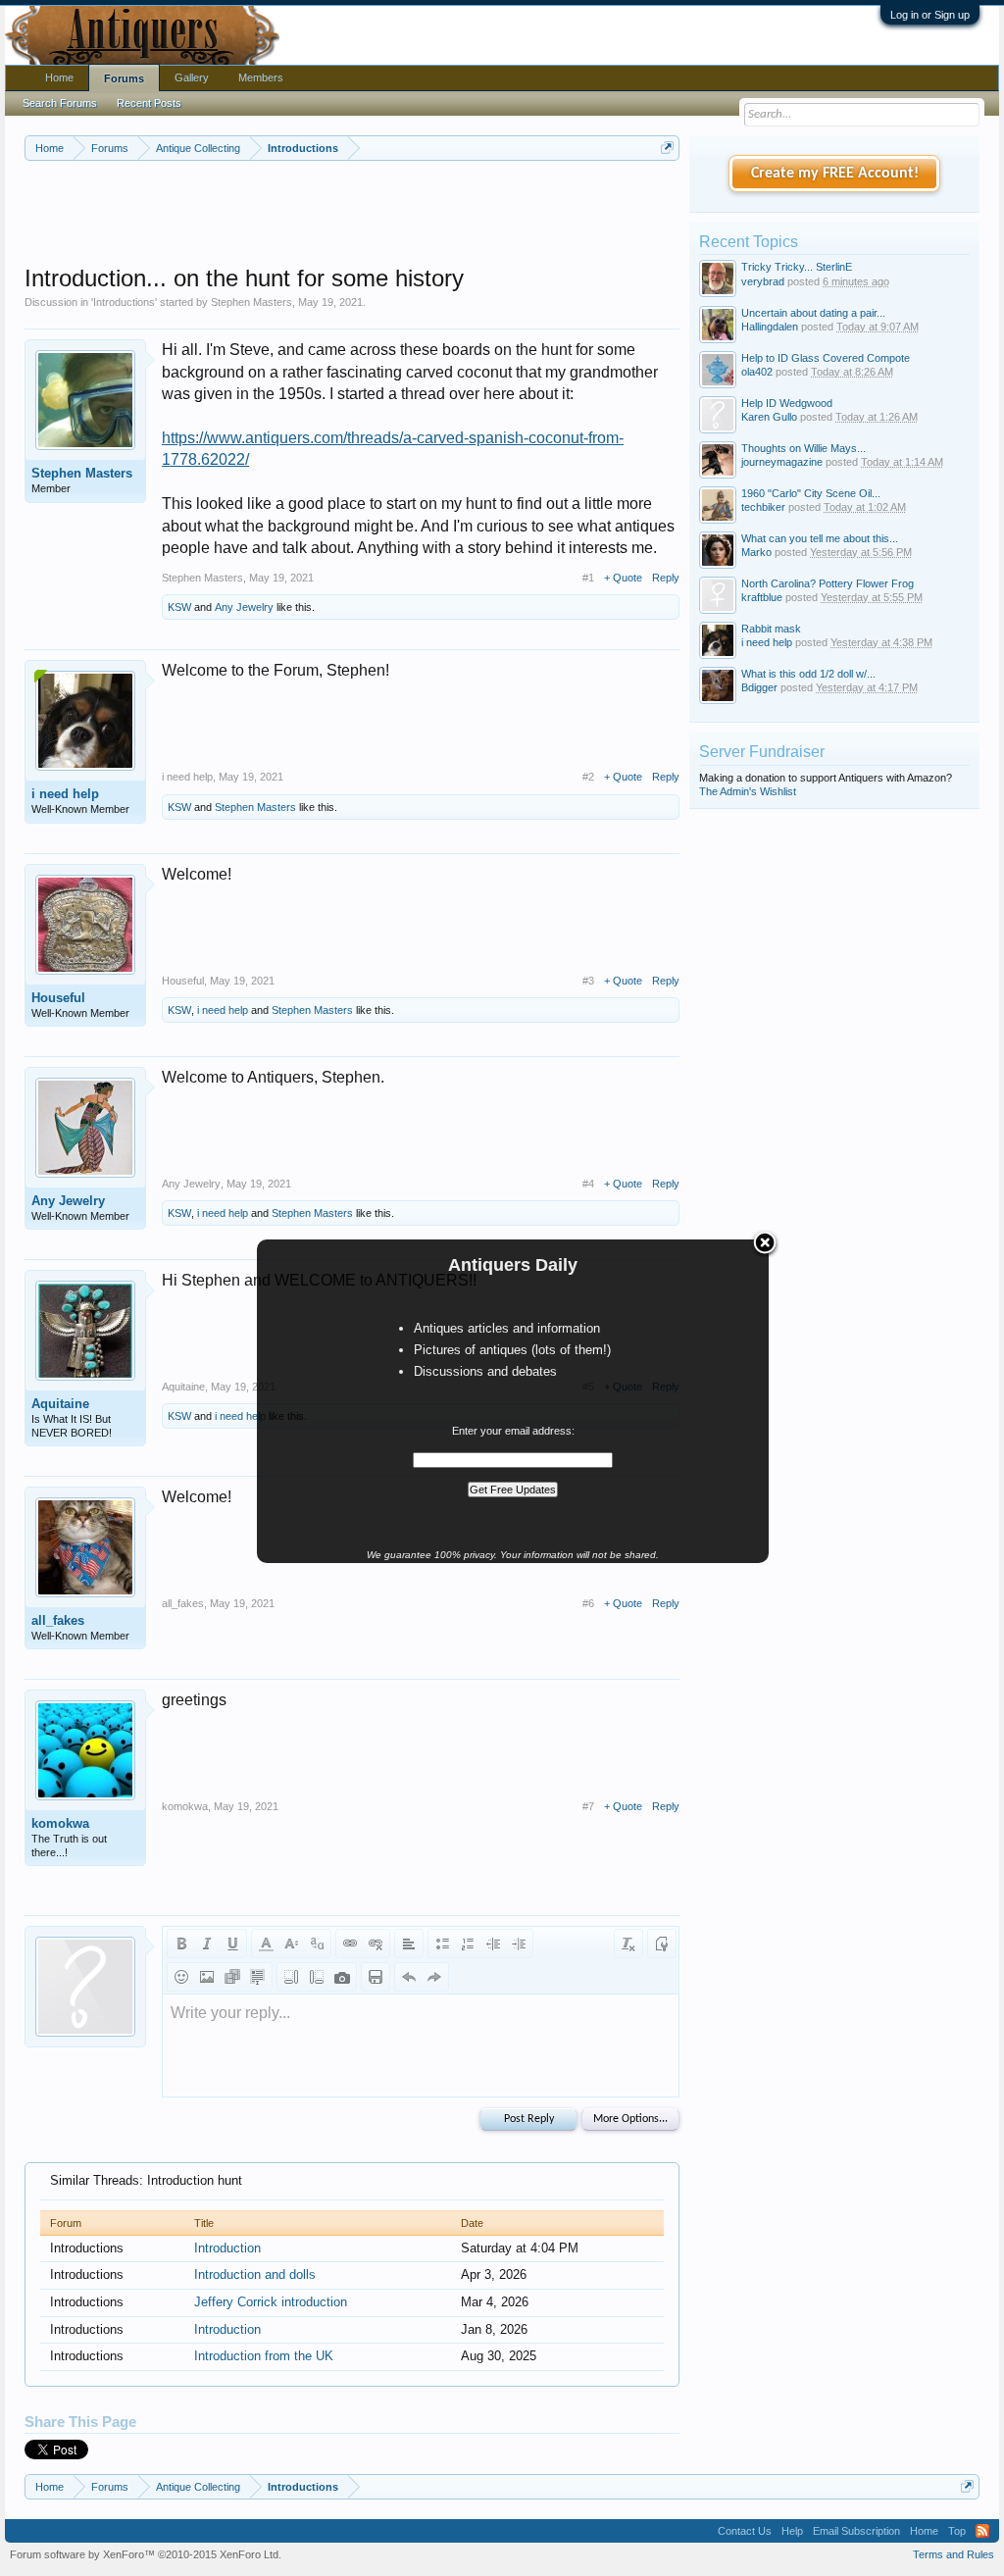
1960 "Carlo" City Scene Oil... (811, 493)
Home (59, 77)
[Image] (207, 1977)
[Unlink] (376, 1944)
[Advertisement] (381, 215)
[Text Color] (266, 1944)
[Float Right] (317, 1977)
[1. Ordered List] (468, 1944)
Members (261, 77)
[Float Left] (291, 1977)
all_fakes (58, 1620)
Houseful (58, 998)
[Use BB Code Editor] (662, 1944)
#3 (588, 981)
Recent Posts (149, 103)
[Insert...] (258, 1977)
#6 (588, 1603)
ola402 (757, 372)
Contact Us (745, 2531)
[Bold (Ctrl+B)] (181, 1944)
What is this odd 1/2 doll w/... (808, 674)
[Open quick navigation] (667, 148)
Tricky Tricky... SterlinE (797, 267)
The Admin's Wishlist (748, 791)
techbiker (763, 507)
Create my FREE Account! (835, 174)
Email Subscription (856, 2531)
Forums (124, 78)
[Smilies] (181, 1977)
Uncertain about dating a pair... (813, 313)
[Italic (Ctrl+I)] (207, 1944)
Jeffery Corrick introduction (271, 2302)
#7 (588, 1806)
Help (792, 2531)
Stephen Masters (251, 302)
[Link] (350, 1944)
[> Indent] (519, 1944)
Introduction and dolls (255, 2274)
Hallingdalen (770, 327)
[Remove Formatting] (628, 1944)
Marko (756, 552)
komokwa (60, 1823)
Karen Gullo (769, 417)
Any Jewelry (244, 607)
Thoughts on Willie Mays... (803, 448)
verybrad (763, 281)
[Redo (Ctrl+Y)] (434, 1977)
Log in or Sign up (930, 15)
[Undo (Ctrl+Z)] (409, 1977)
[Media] (232, 1977)
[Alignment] (409, 1944)
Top (957, 2531)
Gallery (192, 77)
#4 (588, 1184)
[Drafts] (376, 1977)
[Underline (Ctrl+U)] (232, 1944)
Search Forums (60, 103)
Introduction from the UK (264, 2356)
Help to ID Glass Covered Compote (826, 358)
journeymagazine (782, 462)
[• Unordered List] (442, 1944)
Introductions (124, 302)
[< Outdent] (493, 1944)
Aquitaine (60, 1404)
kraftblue (762, 597)
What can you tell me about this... (820, 538)
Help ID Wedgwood (787, 403)
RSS (982, 2531)
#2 (588, 777)
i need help (65, 794)
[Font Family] (317, 1944)
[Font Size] (291, 1944)
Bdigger (759, 687)
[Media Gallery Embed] (342, 1977)
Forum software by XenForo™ (146, 2554)
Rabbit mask (771, 629)
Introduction (227, 2248)
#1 (588, 578)
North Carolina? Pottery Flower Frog (828, 583)
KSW (179, 607)
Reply (666, 578)
